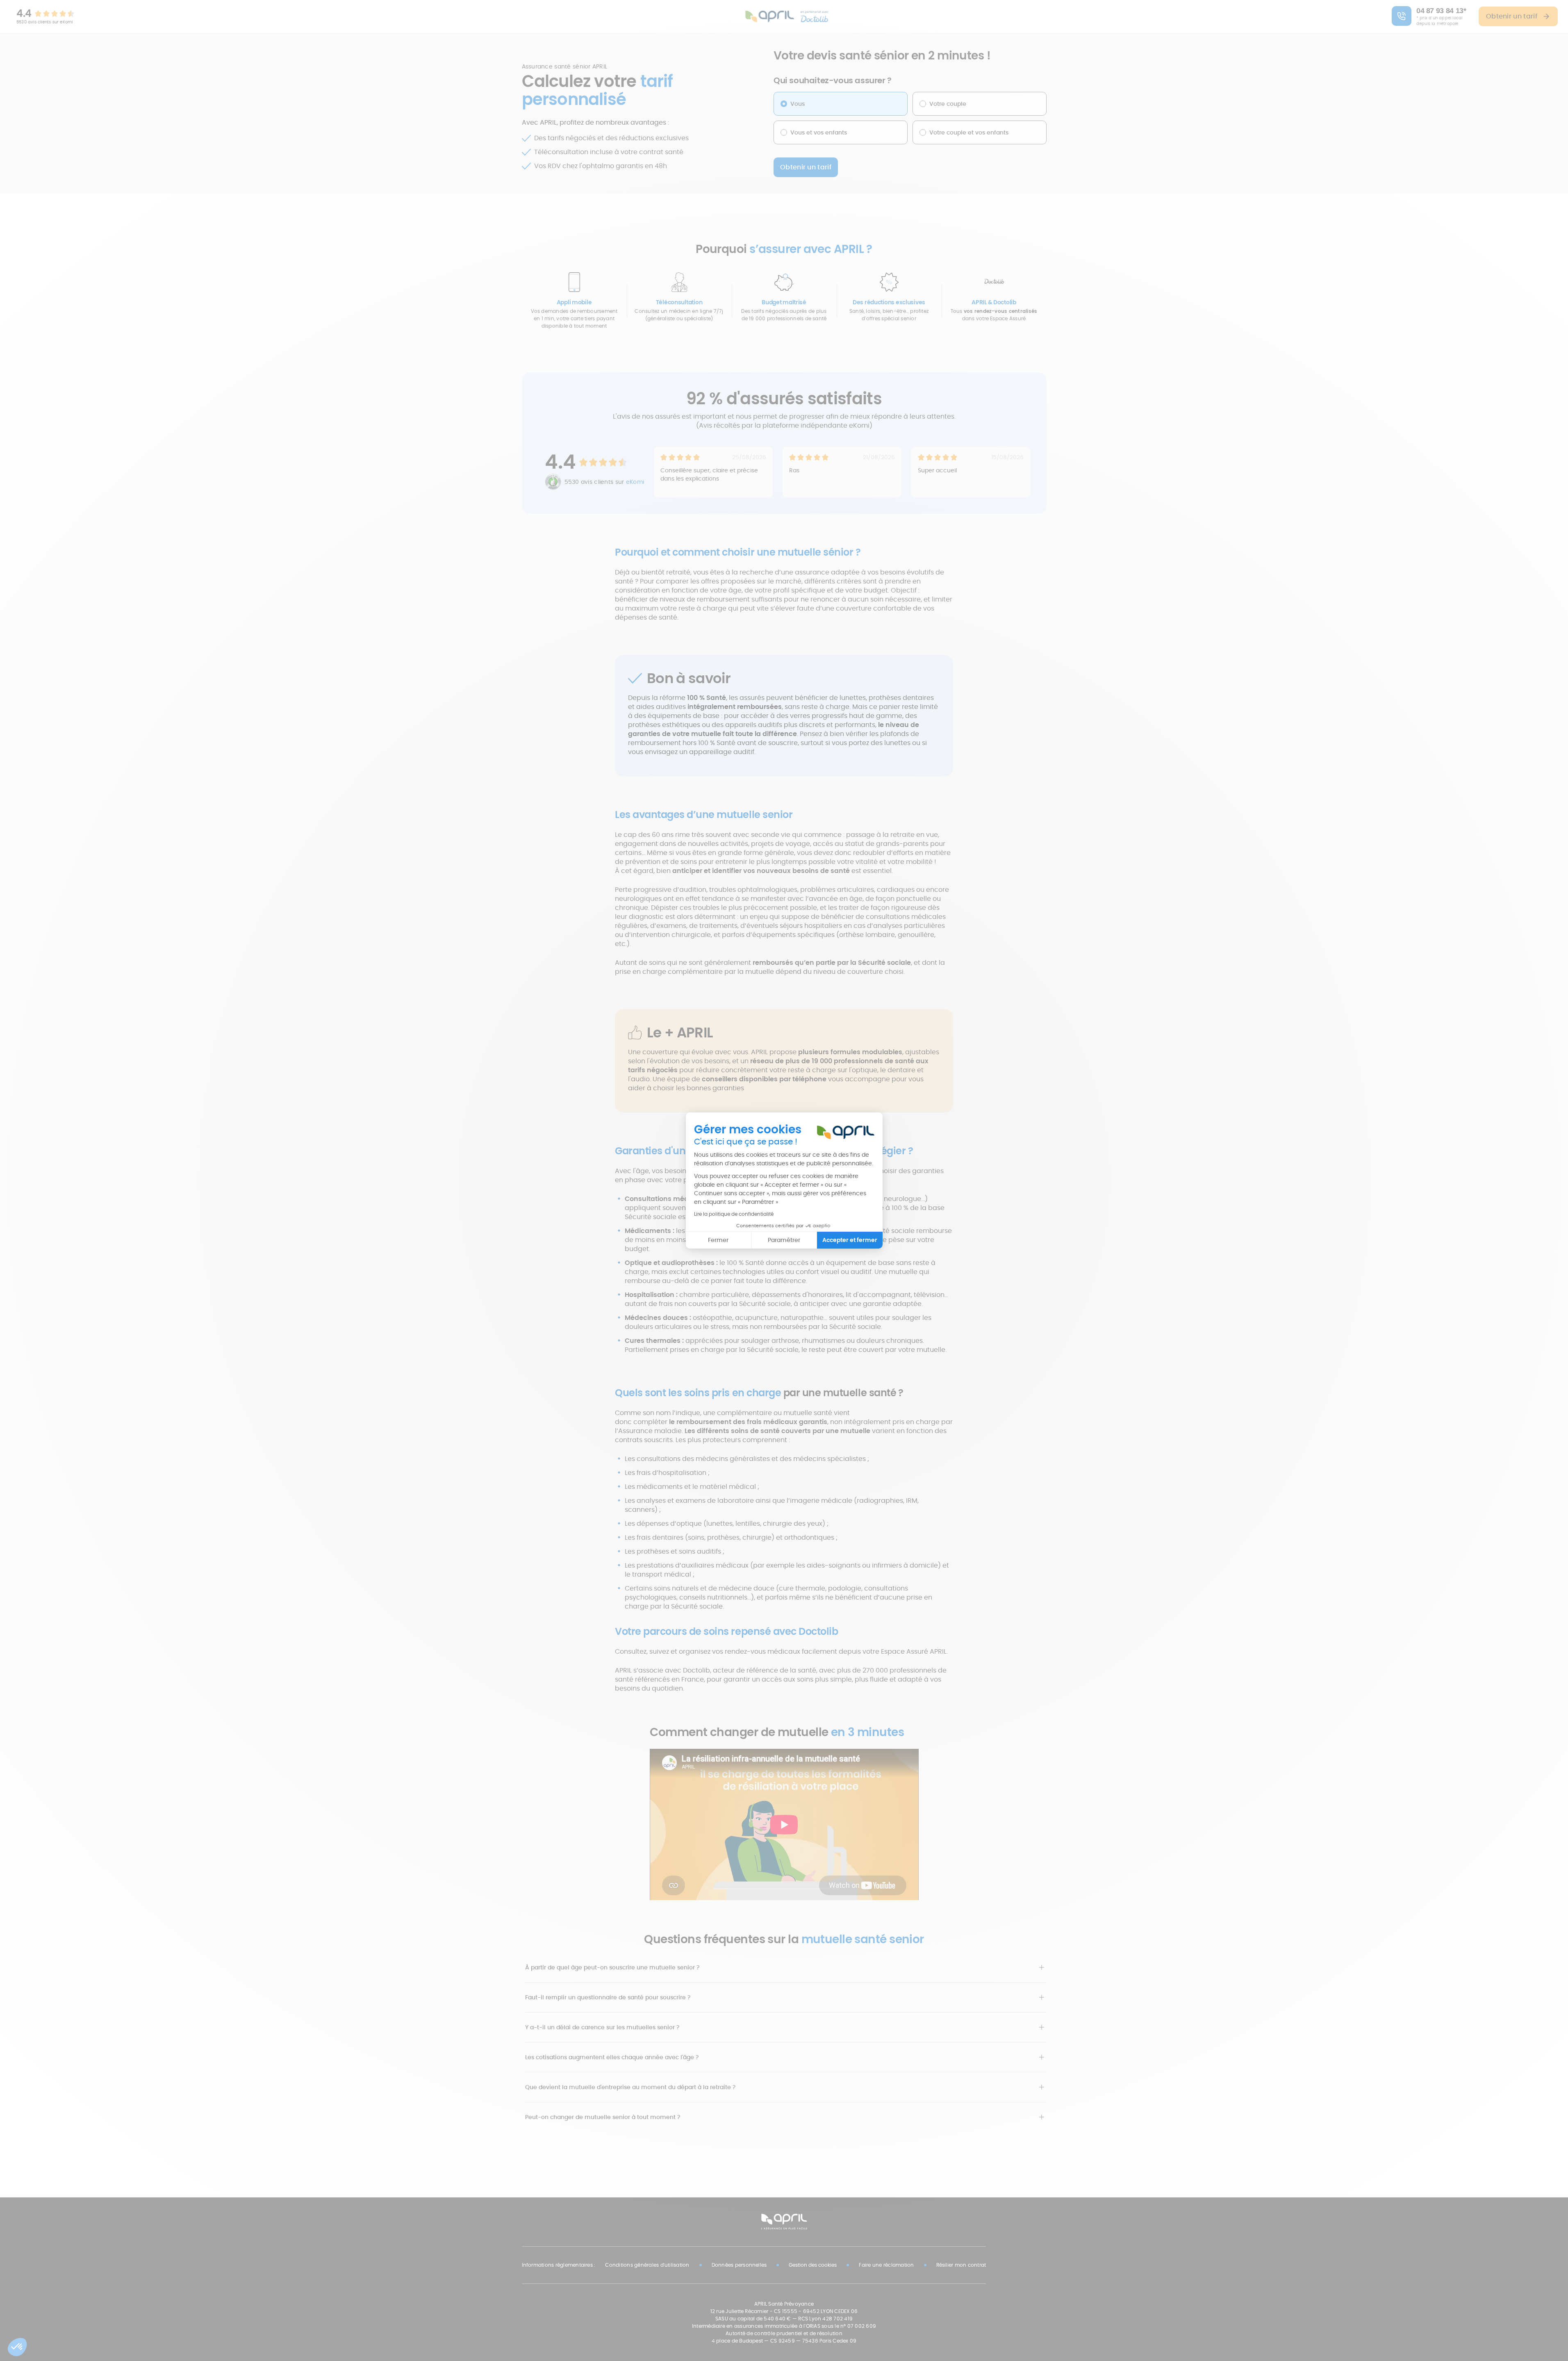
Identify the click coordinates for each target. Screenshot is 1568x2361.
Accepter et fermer (850, 1240)
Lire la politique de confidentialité (734, 1214)
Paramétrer (784, 1240)
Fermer (718, 1240)
